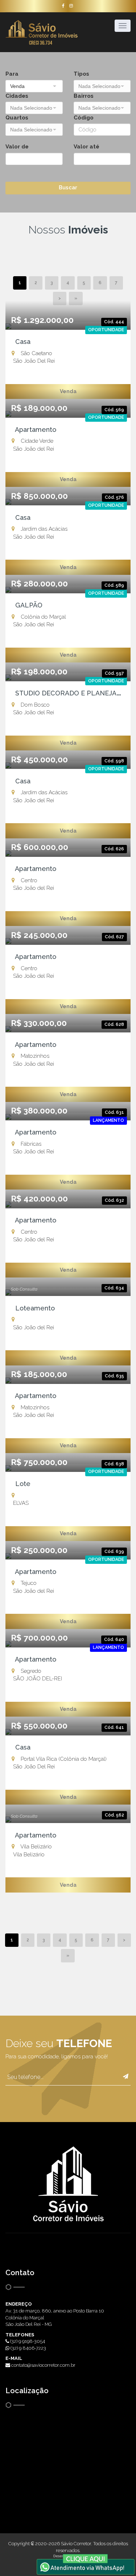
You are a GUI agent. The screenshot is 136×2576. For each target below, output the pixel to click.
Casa (21, 342)
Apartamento (34, 430)
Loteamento (33, 1308)
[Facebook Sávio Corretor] (63, 6)
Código (84, 118)
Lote (21, 1484)
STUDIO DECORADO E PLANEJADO (69, 693)
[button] (34, 86)
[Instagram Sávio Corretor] (71, 6)
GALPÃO (27, 605)
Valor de (17, 147)
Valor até (86, 147)
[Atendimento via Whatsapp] (86, 2564)
